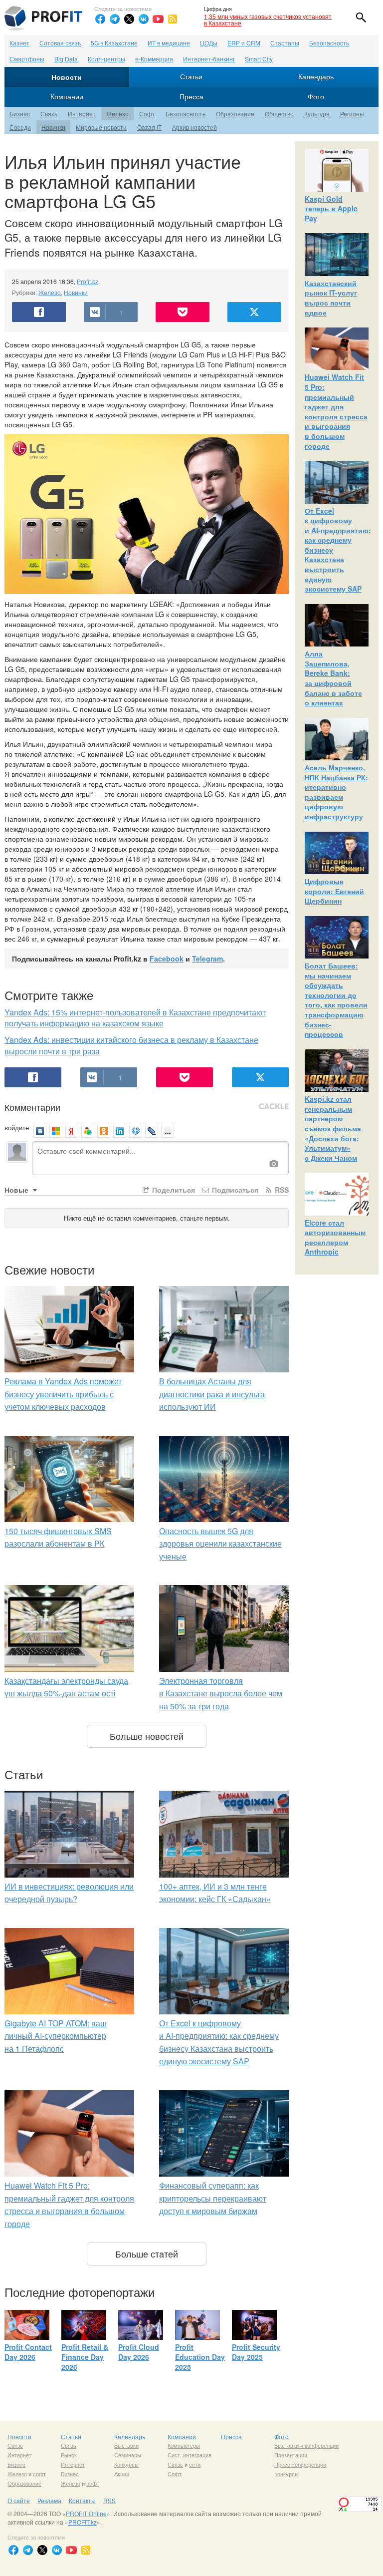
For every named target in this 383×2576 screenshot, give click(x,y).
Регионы (352, 114)
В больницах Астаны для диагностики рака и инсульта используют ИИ (212, 1394)
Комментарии (32, 1107)
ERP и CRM (244, 43)
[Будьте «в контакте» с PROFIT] (144, 19)
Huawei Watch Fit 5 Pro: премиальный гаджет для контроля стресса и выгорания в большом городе (336, 411)
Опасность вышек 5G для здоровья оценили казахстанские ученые (220, 1544)
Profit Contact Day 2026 (28, 2352)
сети (195, 2464)
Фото (316, 96)
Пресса (191, 96)
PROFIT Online (86, 2513)
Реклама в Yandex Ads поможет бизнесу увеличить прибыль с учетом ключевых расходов (63, 1394)
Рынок (69, 2455)
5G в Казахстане (114, 43)
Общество (279, 114)
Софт (147, 114)
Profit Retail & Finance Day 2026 (85, 2357)
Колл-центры (106, 59)
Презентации (291, 2455)
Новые (17, 1190)
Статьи (191, 76)
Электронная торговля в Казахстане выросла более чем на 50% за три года (221, 1693)
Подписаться (234, 1190)
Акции (122, 2474)
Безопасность (329, 43)
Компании (67, 96)
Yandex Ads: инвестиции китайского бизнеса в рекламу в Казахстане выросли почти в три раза (131, 1045)
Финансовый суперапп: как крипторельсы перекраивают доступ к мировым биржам (213, 2198)
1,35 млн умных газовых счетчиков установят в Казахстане (268, 19)
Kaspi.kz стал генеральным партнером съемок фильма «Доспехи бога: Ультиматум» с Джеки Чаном (333, 1128)
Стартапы (285, 43)
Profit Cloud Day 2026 (139, 2352)
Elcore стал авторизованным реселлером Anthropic (335, 1237)
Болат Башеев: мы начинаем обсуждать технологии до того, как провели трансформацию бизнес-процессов (336, 1000)
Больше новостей (147, 1736)
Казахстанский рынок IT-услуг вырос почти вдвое (331, 298)
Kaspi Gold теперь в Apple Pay (331, 208)
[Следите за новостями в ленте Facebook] (100, 19)
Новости (67, 77)
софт (39, 2474)
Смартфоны (27, 59)
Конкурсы (126, 2464)
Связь (49, 114)
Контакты (82, 2500)
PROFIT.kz (83, 2522)
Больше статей (147, 2254)
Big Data (66, 59)
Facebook (167, 959)
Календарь (316, 76)
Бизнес (20, 114)
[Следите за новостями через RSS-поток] (173, 19)
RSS (281, 1190)
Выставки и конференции (306, 2445)
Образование (235, 114)
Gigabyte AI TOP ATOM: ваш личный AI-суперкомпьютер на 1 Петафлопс (56, 2036)
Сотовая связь (60, 43)
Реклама (49, 2500)
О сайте (19, 2500)
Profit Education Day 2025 (200, 2357)
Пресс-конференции (300, 2464)
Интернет (82, 114)
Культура (317, 114)
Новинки (53, 127)
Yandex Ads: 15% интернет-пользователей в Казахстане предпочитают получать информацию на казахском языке (135, 1018)
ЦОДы (209, 43)
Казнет (19, 43)
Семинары (128, 2455)
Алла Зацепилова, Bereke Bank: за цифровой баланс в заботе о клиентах (333, 678)
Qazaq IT (149, 127)
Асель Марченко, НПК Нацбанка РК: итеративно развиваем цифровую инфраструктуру (336, 792)
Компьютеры (184, 2445)
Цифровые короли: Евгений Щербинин (334, 891)
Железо (117, 114)
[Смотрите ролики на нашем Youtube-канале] (158, 19)
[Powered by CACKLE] (274, 1107)
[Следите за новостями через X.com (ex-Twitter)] (129, 19)
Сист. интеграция (190, 2455)
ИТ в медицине (169, 43)
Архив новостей (194, 127)
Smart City (259, 59)
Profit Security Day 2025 (256, 2352)
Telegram (207, 959)
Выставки (126, 2445)
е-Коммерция (154, 59)
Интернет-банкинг (209, 59)
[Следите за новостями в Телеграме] (115, 19)
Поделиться (173, 1190)
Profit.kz (88, 281)
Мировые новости (101, 127)
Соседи (20, 127)
